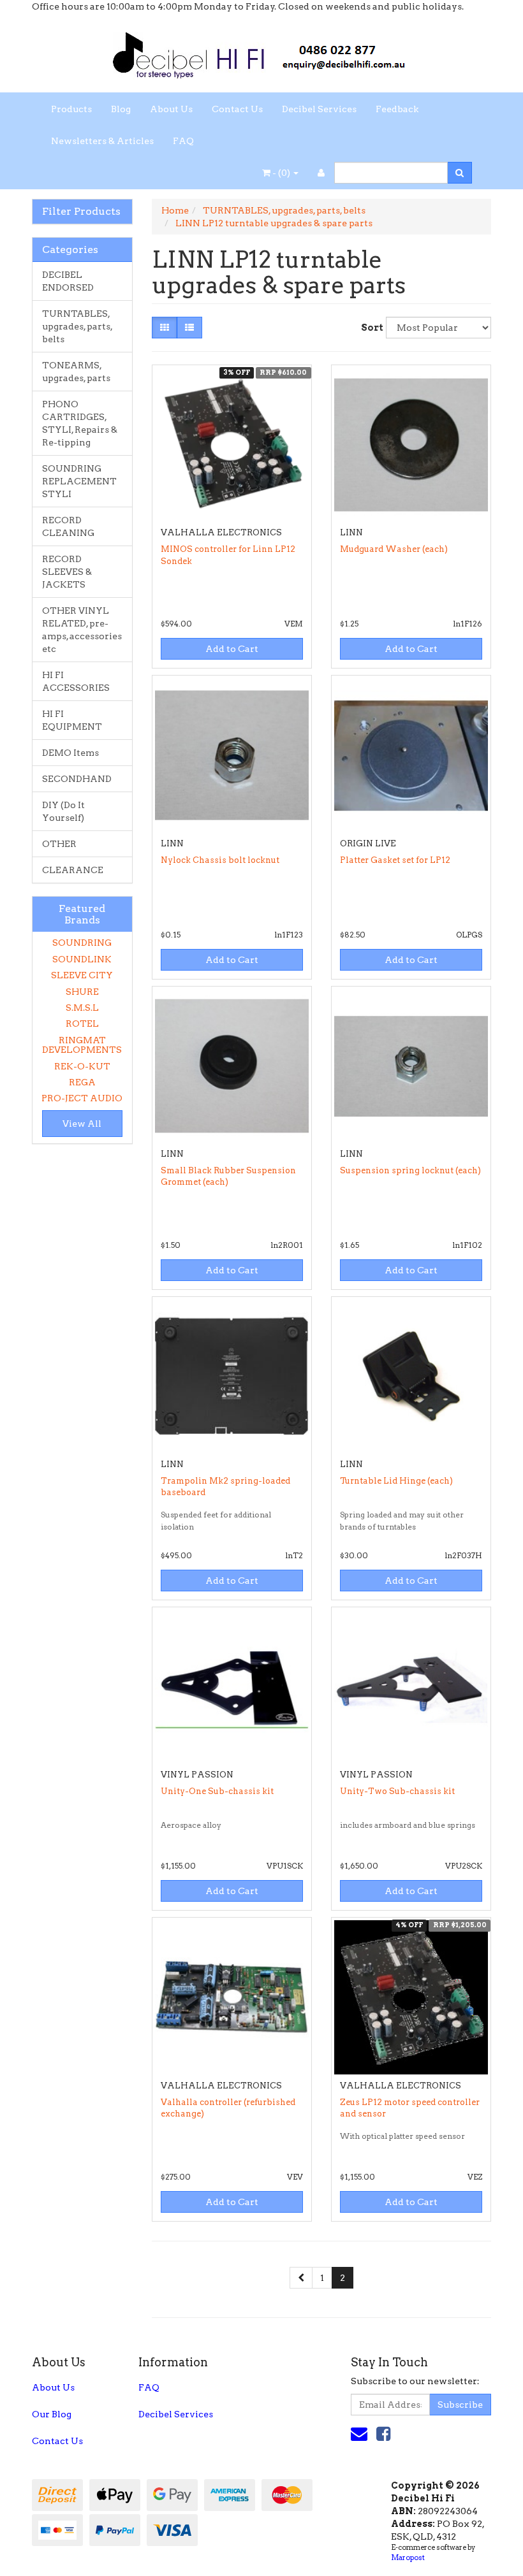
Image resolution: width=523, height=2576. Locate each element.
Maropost (408, 2558)
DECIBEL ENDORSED (68, 281)
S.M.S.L (82, 1008)
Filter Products (81, 212)
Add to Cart (232, 649)
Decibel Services (319, 109)
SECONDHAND (77, 779)
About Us (171, 109)
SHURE (82, 992)
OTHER (59, 844)
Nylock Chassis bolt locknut (220, 860)
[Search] (460, 173)
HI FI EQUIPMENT (72, 720)
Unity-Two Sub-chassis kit (397, 1791)
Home (175, 210)
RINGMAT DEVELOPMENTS (82, 1045)
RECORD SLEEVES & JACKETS (67, 572)
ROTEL (82, 1024)
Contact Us (237, 109)
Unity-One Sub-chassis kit (217, 1791)
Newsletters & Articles (102, 141)
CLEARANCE (73, 870)
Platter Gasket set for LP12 (395, 860)
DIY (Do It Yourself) (63, 811)
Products (71, 109)
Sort (369, 328)
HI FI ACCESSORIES (76, 681)
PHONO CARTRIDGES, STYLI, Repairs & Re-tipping (80, 423)
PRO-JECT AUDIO (82, 1098)
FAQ (183, 141)
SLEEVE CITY (82, 975)
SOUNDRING (82, 943)
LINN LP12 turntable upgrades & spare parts (274, 223)
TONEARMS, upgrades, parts (76, 372)
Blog (121, 109)
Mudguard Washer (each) (394, 549)
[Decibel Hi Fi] (261, 52)
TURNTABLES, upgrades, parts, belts (77, 326)
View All (82, 1124)
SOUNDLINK (82, 959)
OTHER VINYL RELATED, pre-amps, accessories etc (82, 630)
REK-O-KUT (82, 1066)
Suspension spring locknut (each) (410, 1170)
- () (281, 173)
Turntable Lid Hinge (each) (396, 1481)
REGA (82, 1082)
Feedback (397, 109)
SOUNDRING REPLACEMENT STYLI (79, 481)
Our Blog (52, 2414)
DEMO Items (70, 753)
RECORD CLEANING (68, 526)
